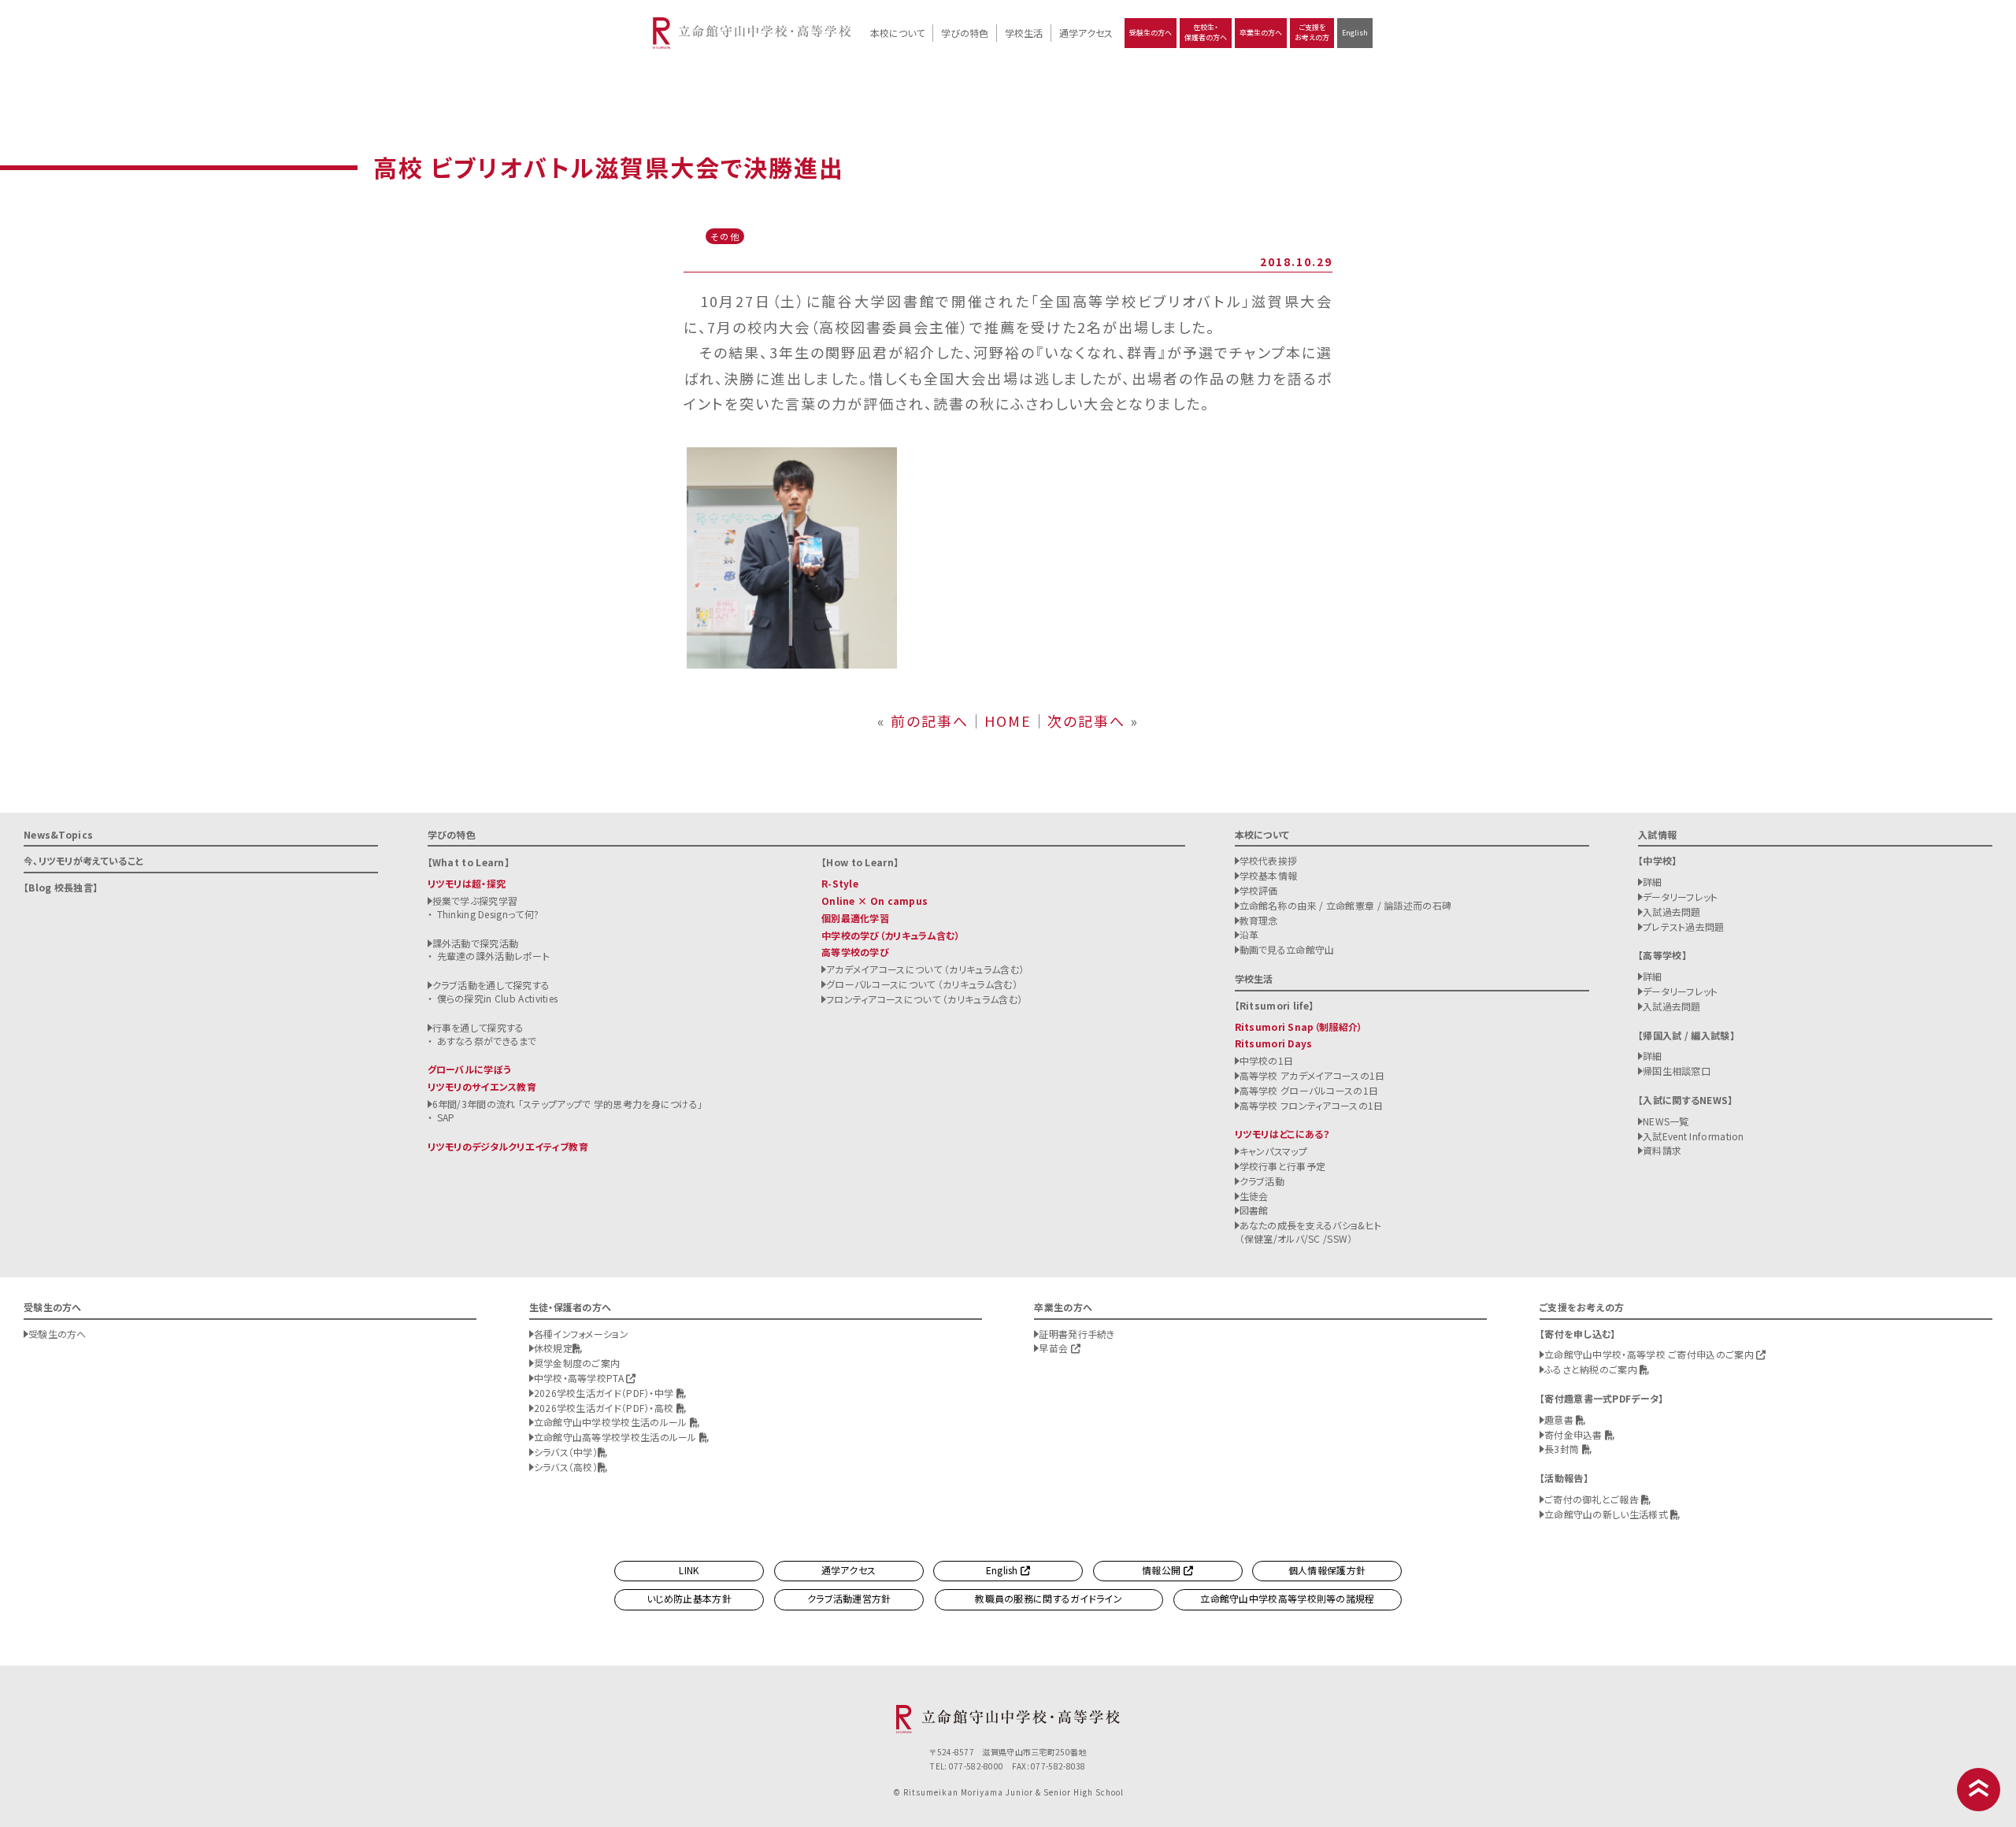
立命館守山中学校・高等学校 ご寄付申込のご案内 (1650, 1354)
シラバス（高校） (566, 1467)
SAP (446, 1117)
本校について (897, 33)
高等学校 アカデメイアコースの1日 (1312, 1075)
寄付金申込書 (1575, 1434)
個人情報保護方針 (1327, 1570)
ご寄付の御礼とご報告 (1593, 1499)
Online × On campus (875, 901)
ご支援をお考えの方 (1312, 32)
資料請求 (1662, 1150)
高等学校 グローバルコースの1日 (1309, 1090)
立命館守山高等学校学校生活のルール (617, 1437)
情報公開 (1163, 1570)
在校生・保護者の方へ (1206, 32)
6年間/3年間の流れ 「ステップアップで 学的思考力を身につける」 (568, 1104)
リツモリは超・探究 (467, 883)
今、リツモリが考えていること (83, 860)
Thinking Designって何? (488, 914)
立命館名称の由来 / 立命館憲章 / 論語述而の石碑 (1346, 905)
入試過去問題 (1672, 912)
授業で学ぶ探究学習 (475, 901)
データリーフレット (1681, 897)
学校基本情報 (1269, 875)
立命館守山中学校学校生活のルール (612, 1422)
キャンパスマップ (1273, 1151)
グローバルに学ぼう (470, 1069)
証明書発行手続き (1077, 1334)
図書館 (1254, 1210)
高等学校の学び (855, 952)
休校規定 (553, 1348)
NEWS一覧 (1666, 1121)
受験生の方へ (1151, 33)
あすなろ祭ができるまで (487, 1041)
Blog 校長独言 (61, 887)
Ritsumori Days (1274, 1043)
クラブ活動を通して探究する (491, 985)
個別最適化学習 (855, 918)
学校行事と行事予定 (1283, 1166)
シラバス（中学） (566, 1452)
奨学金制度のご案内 (577, 1363)
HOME (1008, 721)
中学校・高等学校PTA (580, 1378)
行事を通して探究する (478, 1027)
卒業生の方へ (1261, 33)
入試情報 (1657, 834)
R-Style (840, 883)
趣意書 (1560, 1419)
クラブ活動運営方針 (849, 1598)
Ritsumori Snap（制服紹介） (1299, 1027)
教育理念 (1259, 920)
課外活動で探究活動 (476, 943)
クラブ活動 (1262, 1181)
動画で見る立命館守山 (1287, 949)
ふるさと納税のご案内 (1592, 1369)
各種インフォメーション (581, 1334)
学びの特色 (965, 33)
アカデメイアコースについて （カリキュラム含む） (925, 969)
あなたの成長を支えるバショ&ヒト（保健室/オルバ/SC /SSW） (1311, 1232)
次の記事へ (1086, 721)
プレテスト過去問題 (1684, 926)
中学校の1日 (1267, 1060)
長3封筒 (1563, 1449)
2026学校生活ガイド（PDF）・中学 (605, 1393)
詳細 (1653, 882)
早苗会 (1054, 1348)
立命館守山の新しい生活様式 (1607, 1514)
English (1355, 33)
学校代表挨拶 (1269, 860)
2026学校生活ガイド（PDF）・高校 (605, 1408)
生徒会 (1254, 1196)
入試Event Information (1694, 1136)
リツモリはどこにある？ (1282, 1134)
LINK (689, 1570)
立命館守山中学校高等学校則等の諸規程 (1287, 1598)
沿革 (1249, 934)
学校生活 (1024, 33)
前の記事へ (930, 721)
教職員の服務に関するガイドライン (1049, 1598)
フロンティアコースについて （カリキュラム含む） (924, 999)
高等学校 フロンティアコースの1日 (1312, 1105)
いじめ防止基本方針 (689, 1598)
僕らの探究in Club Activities (498, 998)
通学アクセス (1086, 33)
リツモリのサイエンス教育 (482, 1086)
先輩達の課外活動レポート (494, 956)
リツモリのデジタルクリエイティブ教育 (508, 1146)
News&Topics (58, 834)
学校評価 (1259, 890)
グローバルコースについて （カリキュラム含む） (922, 984)
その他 (725, 236)
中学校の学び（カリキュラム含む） (891, 935)
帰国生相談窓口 (1677, 1071)
